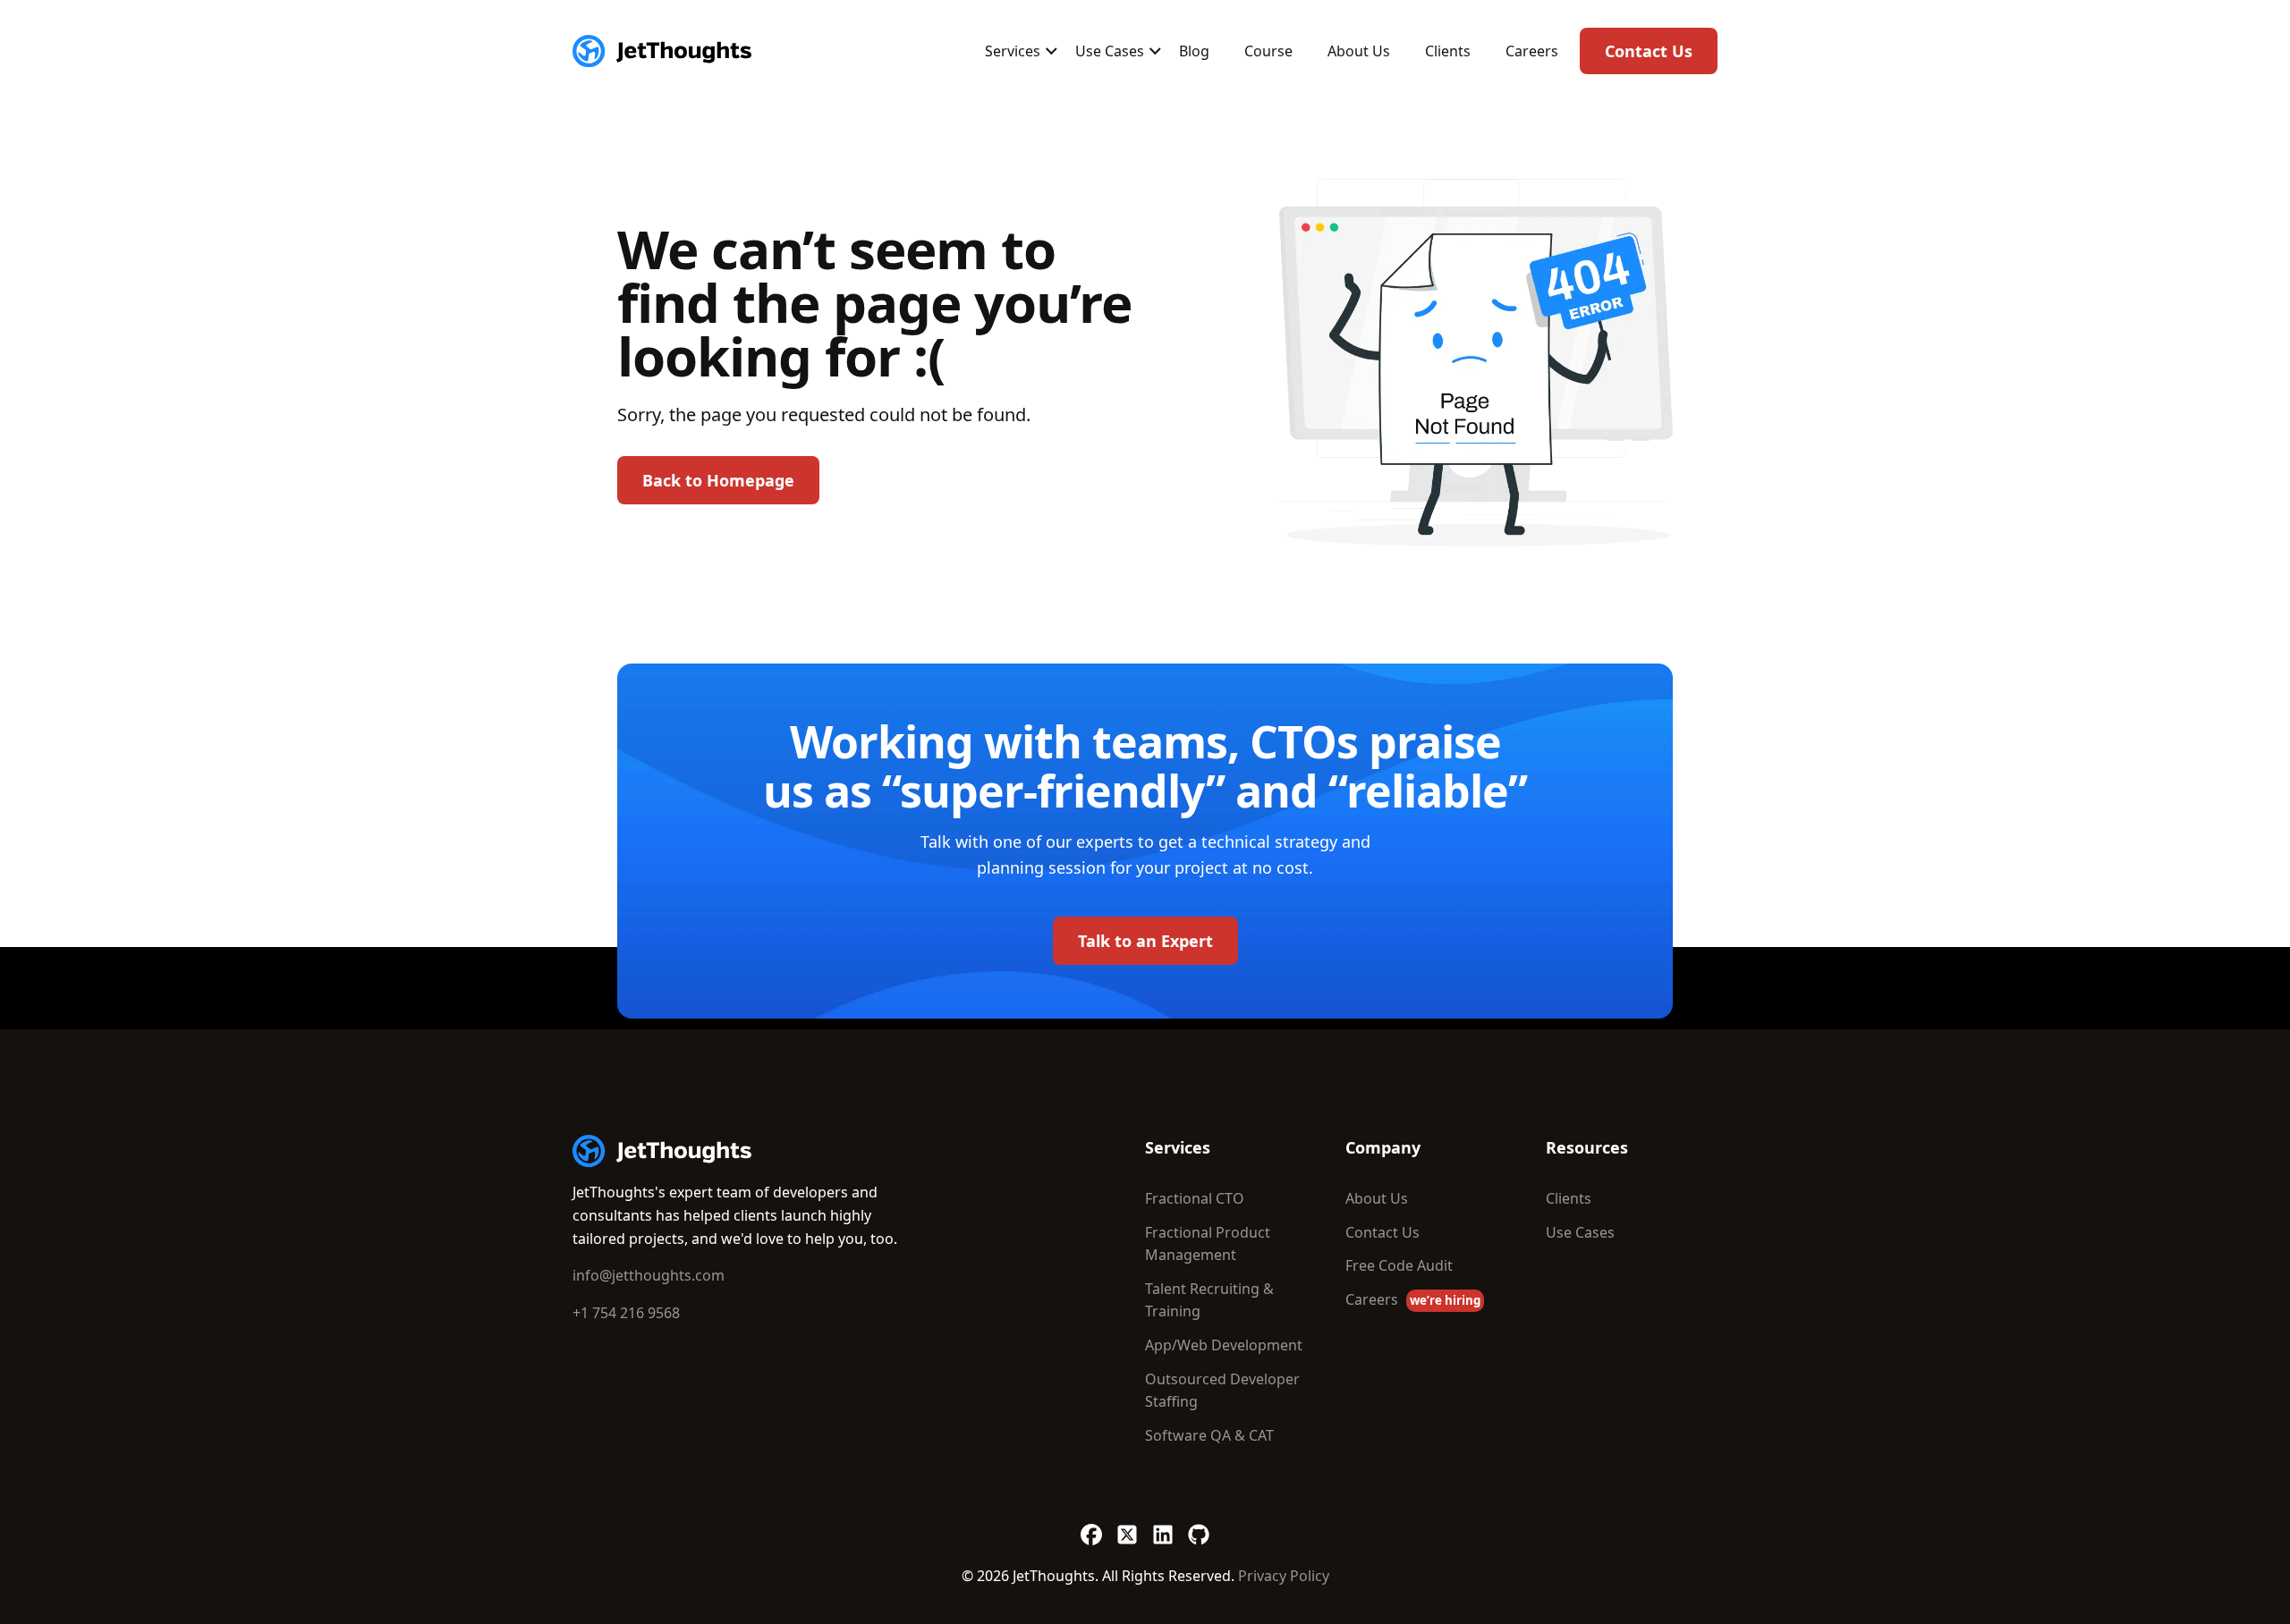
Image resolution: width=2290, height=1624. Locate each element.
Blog (1194, 51)
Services (1013, 51)
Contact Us (1649, 51)
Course (1268, 51)
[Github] (1199, 1526)
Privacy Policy (1284, 1576)
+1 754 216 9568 (626, 1313)
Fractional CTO (1195, 1198)
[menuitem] (1013, 51)
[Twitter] (1127, 1526)
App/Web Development (1224, 1345)
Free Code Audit (1399, 1265)
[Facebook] (1091, 1526)
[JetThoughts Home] (662, 51)
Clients (1448, 51)
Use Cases (1110, 51)
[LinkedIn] (1163, 1526)
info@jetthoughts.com (649, 1275)
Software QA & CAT (1209, 1435)
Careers (1532, 51)
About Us (1359, 51)
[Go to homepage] (662, 1151)
